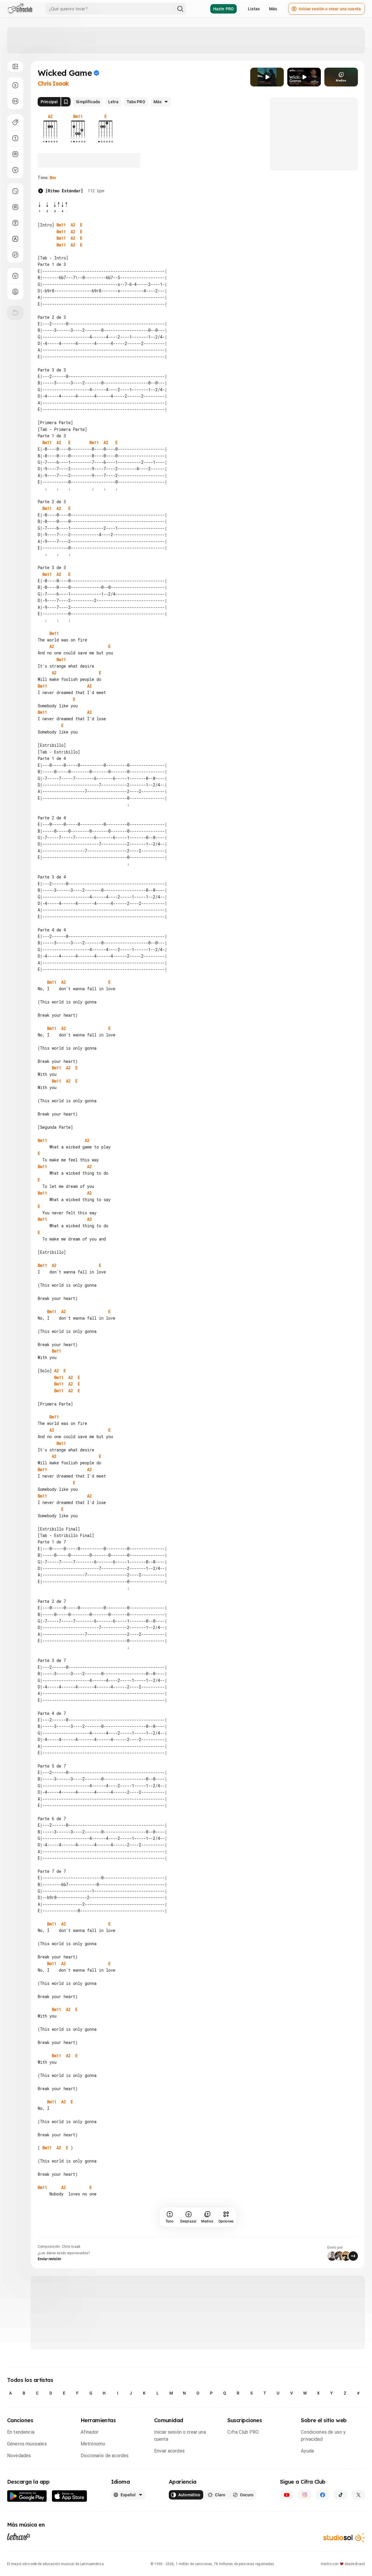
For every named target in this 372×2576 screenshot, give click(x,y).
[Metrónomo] (15, 292)
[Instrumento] (15, 122)
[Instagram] (305, 2495)
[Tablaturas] (15, 191)
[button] (267, 77)
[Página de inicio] (20, 9)
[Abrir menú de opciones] (15, 66)
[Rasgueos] (15, 255)
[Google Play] (27, 2496)
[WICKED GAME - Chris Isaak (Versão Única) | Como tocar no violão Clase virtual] (304, 77)
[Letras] (19, 2536)
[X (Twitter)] (358, 2495)
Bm (53, 178)
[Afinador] (15, 276)
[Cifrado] (15, 239)
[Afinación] (15, 170)
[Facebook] (322, 2495)
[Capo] (15, 154)
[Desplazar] (15, 85)
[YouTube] (287, 2495)
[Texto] (15, 223)
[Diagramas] (15, 207)
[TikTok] (340, 2495)
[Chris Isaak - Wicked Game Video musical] (267, 77)
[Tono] (15, 138)
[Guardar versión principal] (66, 102)
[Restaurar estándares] (15, 313)
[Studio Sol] (344, 2538)
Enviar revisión (49, 2259)
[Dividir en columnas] (15, 101)
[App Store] (70, 2496)
